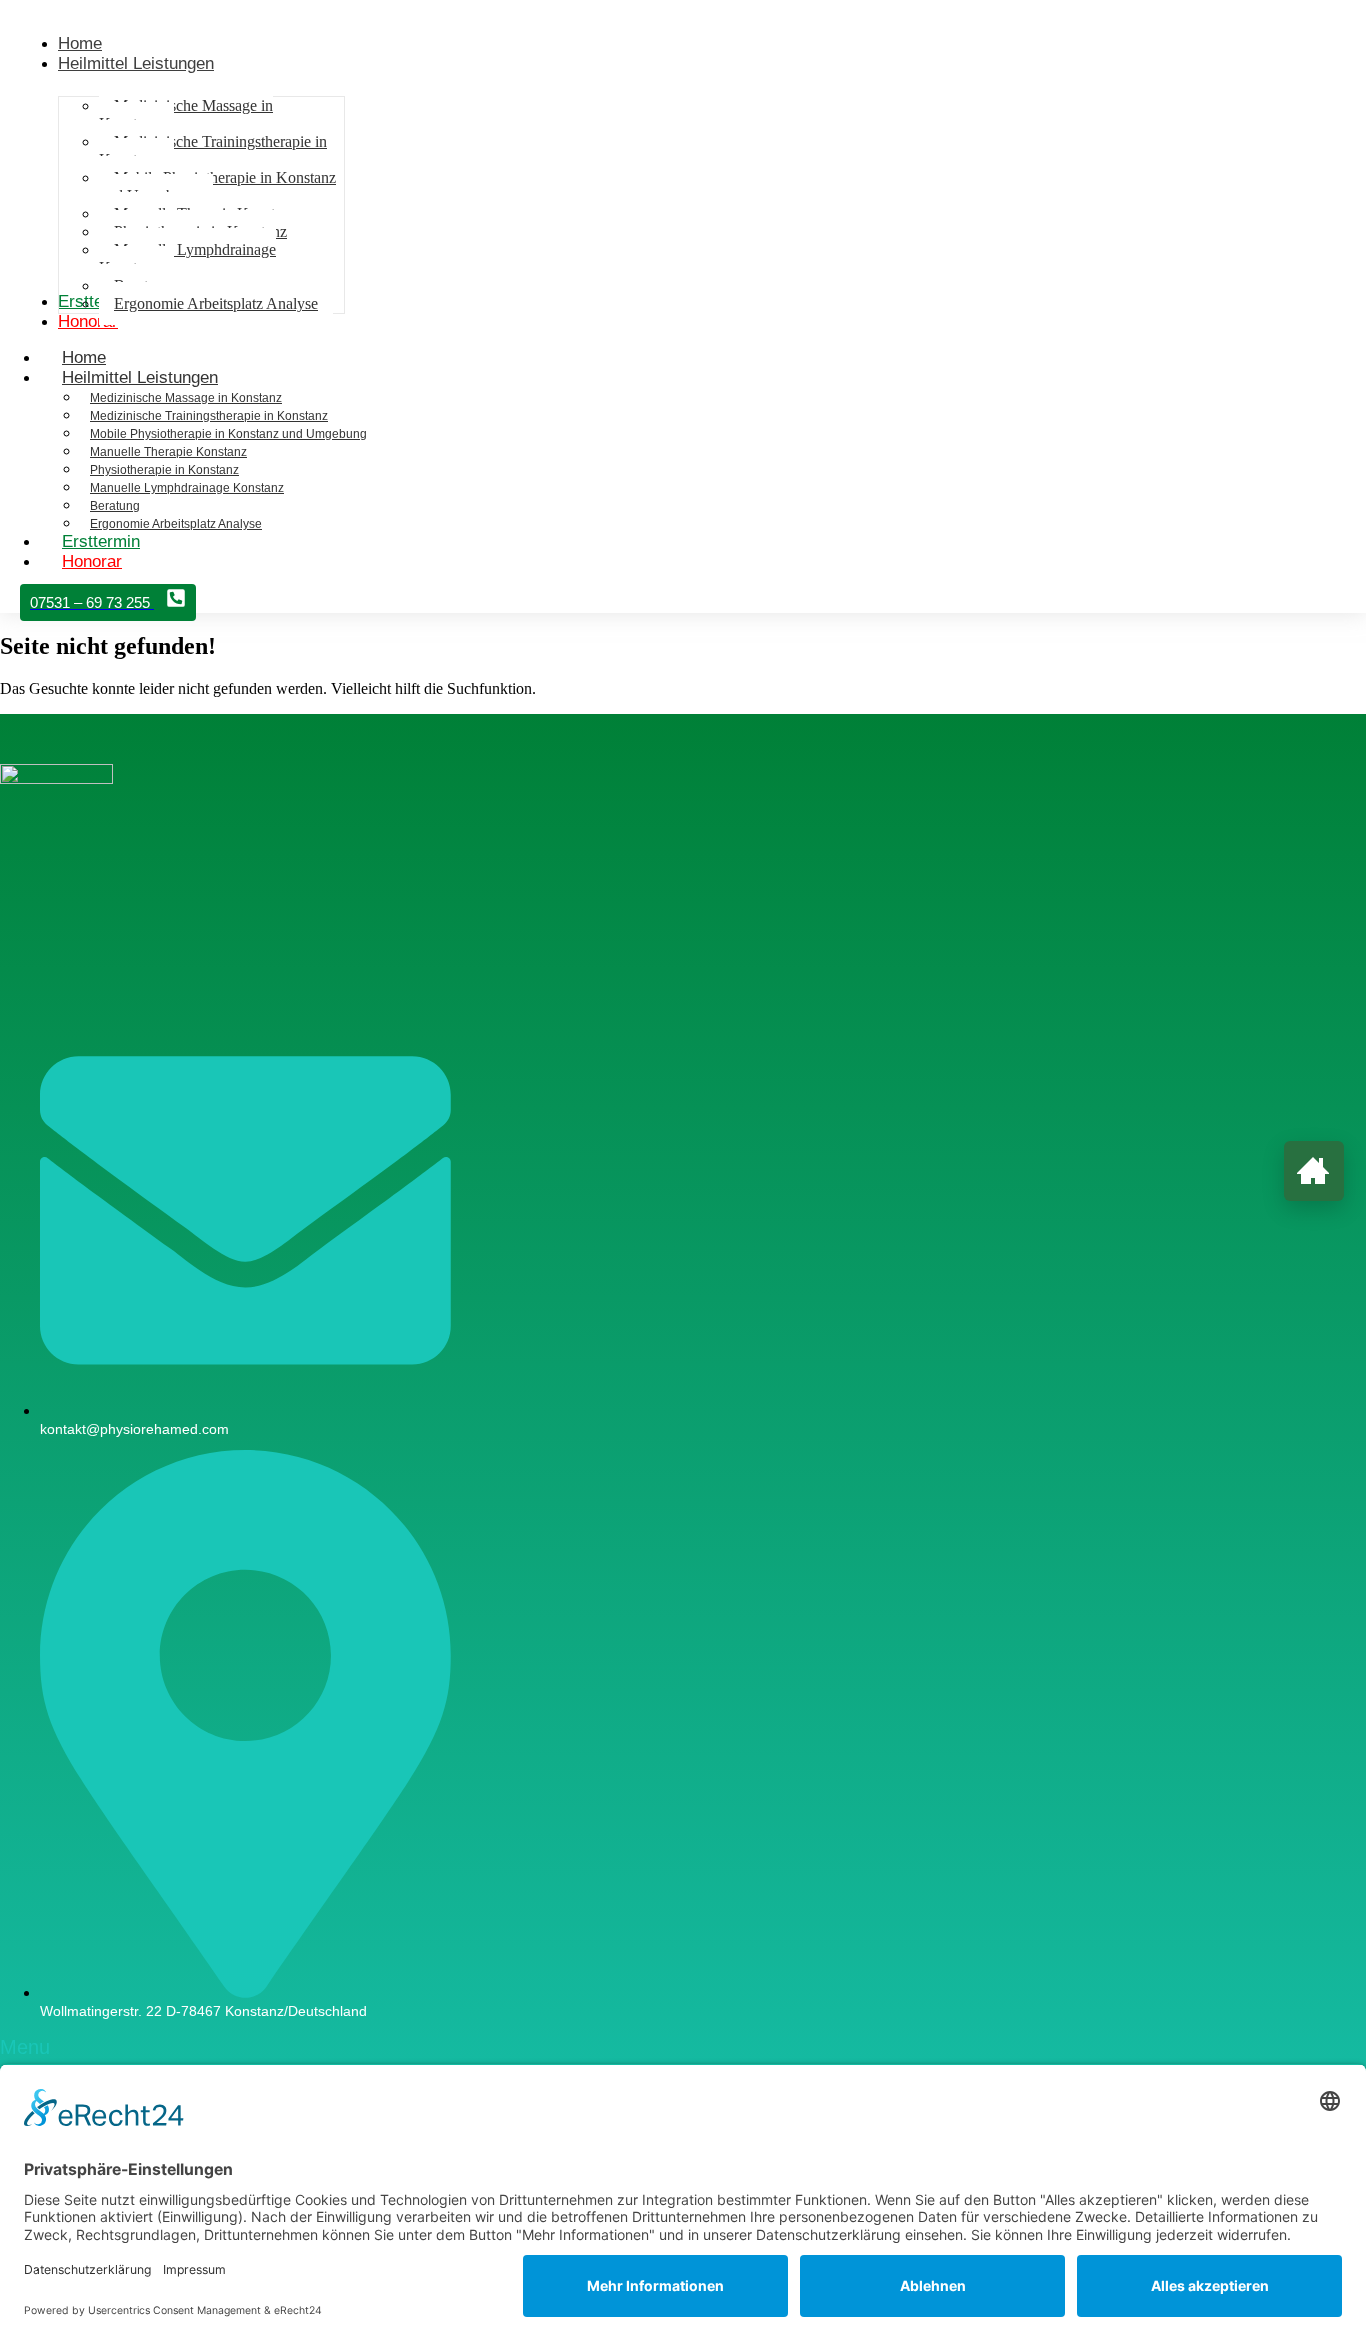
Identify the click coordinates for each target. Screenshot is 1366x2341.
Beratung (115, 506)
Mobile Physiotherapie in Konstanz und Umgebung (228, 434)
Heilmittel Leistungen (140, 377)
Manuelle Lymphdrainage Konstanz (187, 488)
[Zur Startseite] (1314, 1171)
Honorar (92, 561)
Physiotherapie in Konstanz (164, 470)
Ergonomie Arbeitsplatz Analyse (176, 524)
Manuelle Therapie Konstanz (168, 452)
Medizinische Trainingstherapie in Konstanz (209, 416)
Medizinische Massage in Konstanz (186, 398)
